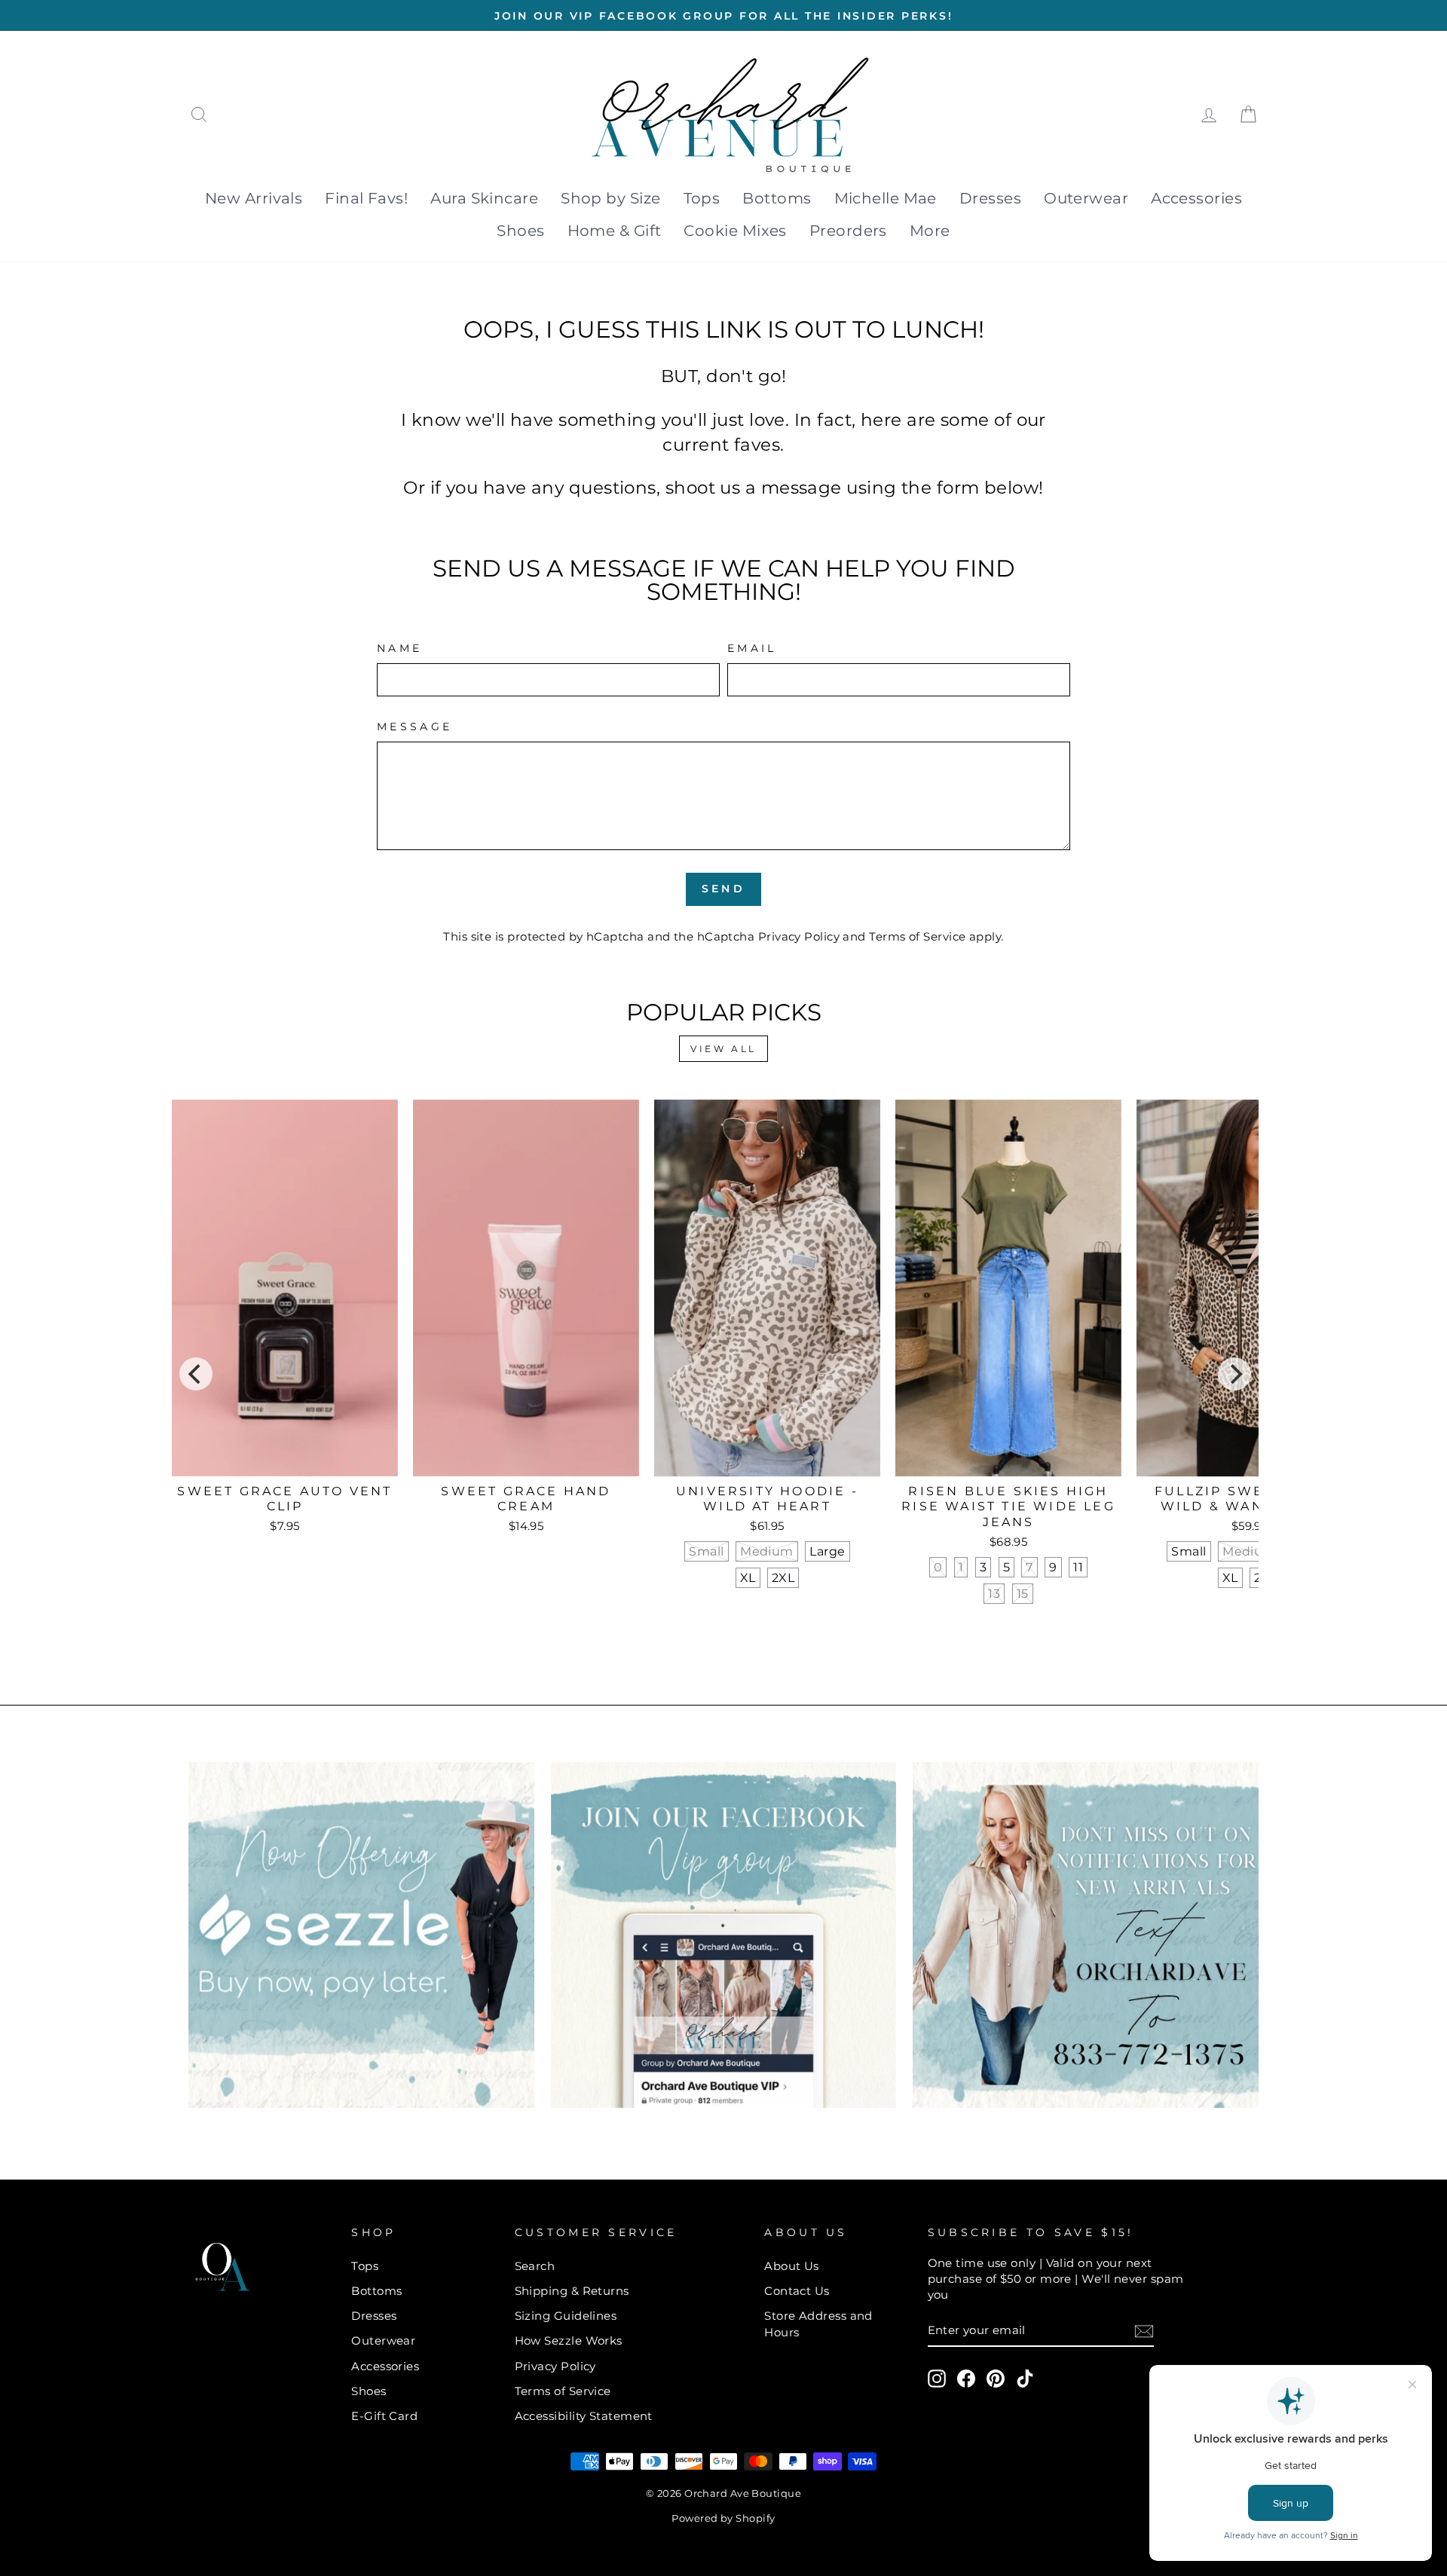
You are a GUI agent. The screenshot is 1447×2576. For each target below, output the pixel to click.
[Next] (1234, 1374)
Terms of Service (917, 936)
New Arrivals (254, 198)
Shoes (520, 231)
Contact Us (797, 2291)
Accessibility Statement (584, 2416)
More (930, 231)
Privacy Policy (799, 936)
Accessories (1196, 198)
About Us (792, 2266)
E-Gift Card (384, 2416)
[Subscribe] (1144, 2331)
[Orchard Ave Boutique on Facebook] (966, 2379)
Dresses (990, 198)
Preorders (848, 231)
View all (723, 1049)
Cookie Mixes (735, 231)
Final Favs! (366, 198)
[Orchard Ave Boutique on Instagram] (937, 2379)
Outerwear (1086, 198)
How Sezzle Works (569, 2340)
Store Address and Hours (818, 2324)
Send (723, 889)
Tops (702, 198)
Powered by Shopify (723, 2518)
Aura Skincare (484, 198)
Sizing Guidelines (566, 2316)
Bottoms (777, 198)
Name (399, 648)
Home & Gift (615, 231)
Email (752, 648)
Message (415, 727)
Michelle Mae (886, 198)
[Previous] (196, 1374)
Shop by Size (610, 198)
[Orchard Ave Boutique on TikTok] (1025, 2379)
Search (535, 2266)
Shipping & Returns (572, 2291)
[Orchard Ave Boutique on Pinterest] (996, 2379)
